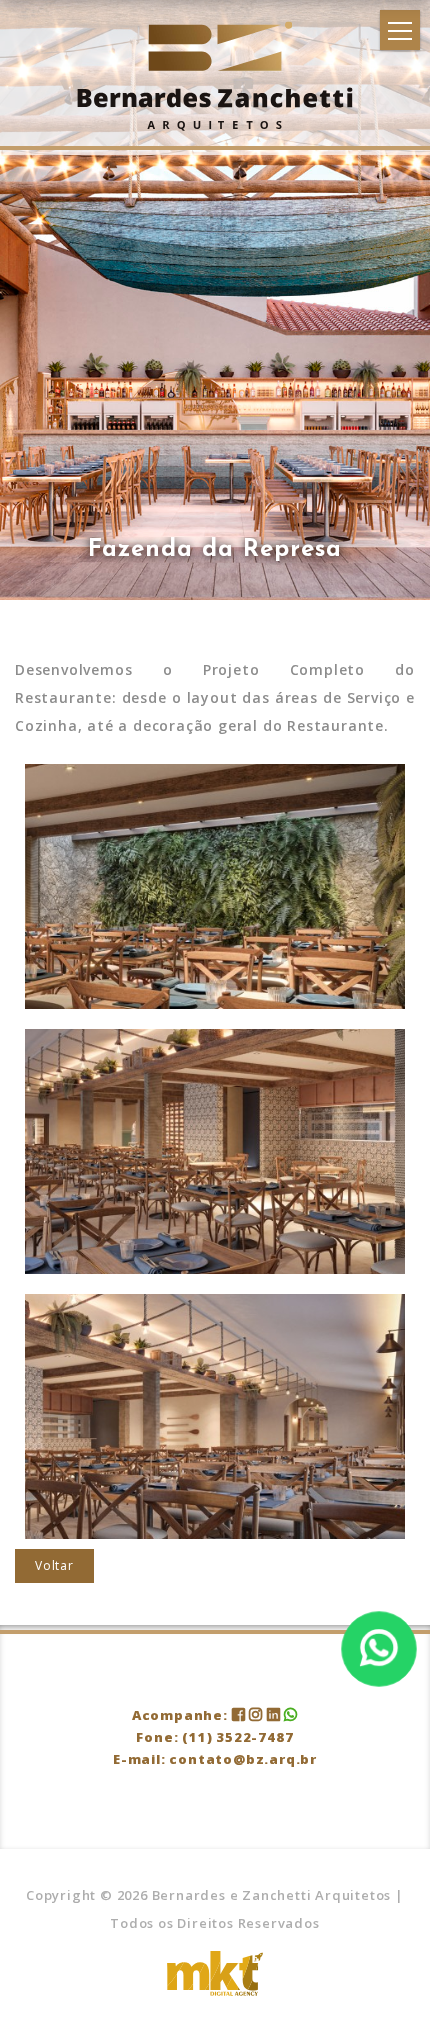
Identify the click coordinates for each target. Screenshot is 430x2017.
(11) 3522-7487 (237, 1737)
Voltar (54, 1565)
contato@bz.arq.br (243, 1759)
